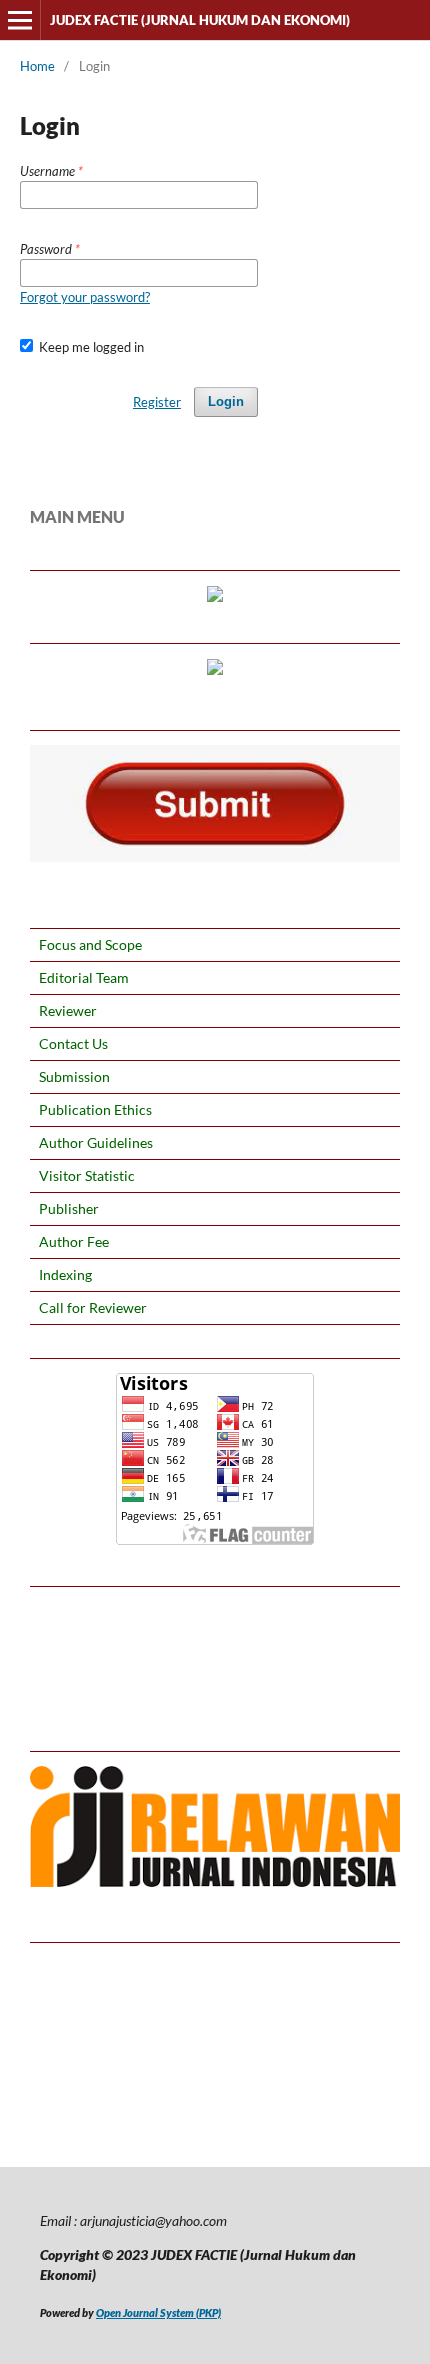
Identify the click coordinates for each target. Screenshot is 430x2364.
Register (157, 402)
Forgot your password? (85, 297)
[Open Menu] (20, 20)
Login (226, 401)
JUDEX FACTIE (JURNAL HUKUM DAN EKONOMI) (200, 20)
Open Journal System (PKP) (158, 2313)
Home (37, 66)
